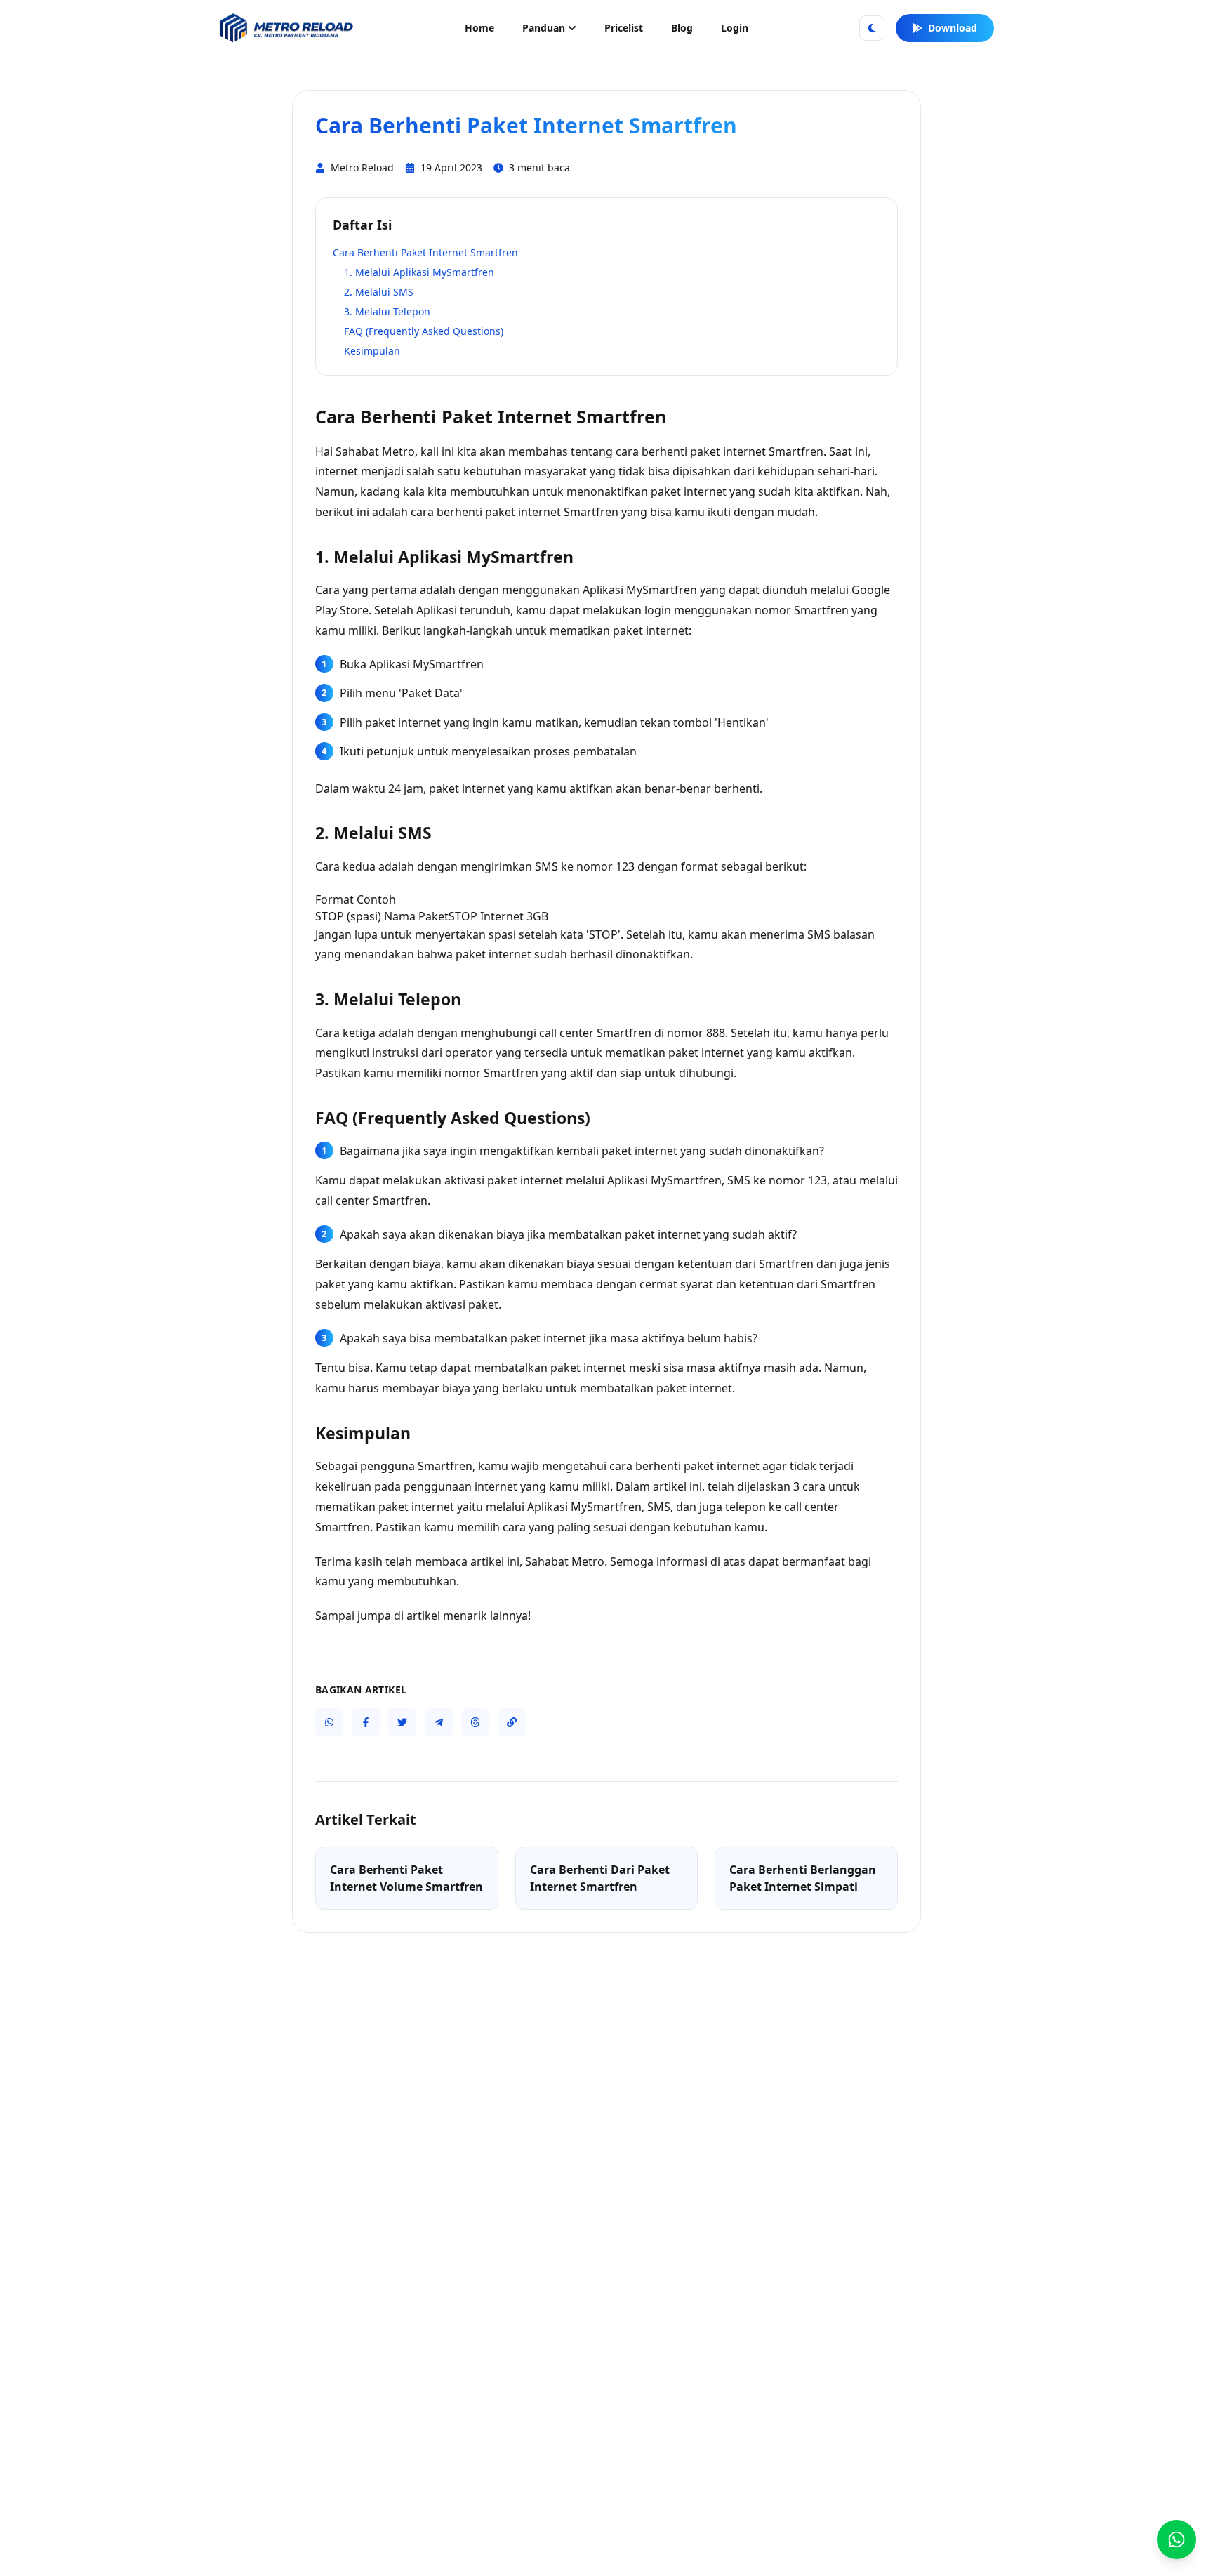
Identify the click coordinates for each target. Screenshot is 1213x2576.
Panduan (544, 28)
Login (735, 28)
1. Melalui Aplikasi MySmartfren (419, 272)
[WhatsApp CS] (1176, 2539)
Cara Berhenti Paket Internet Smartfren (425, 252)
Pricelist (624, 28)
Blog (682, 28)
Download (953, 28)
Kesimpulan (372, 351)
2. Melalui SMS (379, 292)
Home (479, 28)
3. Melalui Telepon (387, 311)
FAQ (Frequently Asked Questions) (424, 331)
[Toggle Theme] (872, 28)
